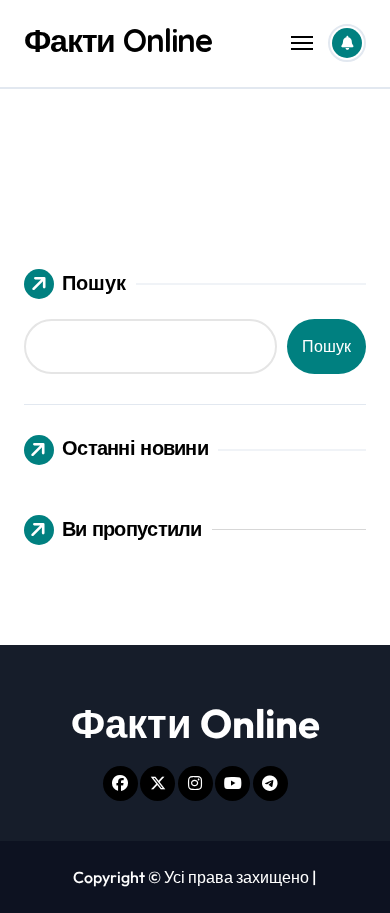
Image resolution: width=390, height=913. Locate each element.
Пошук (94, 282)
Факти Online (118, 40)
